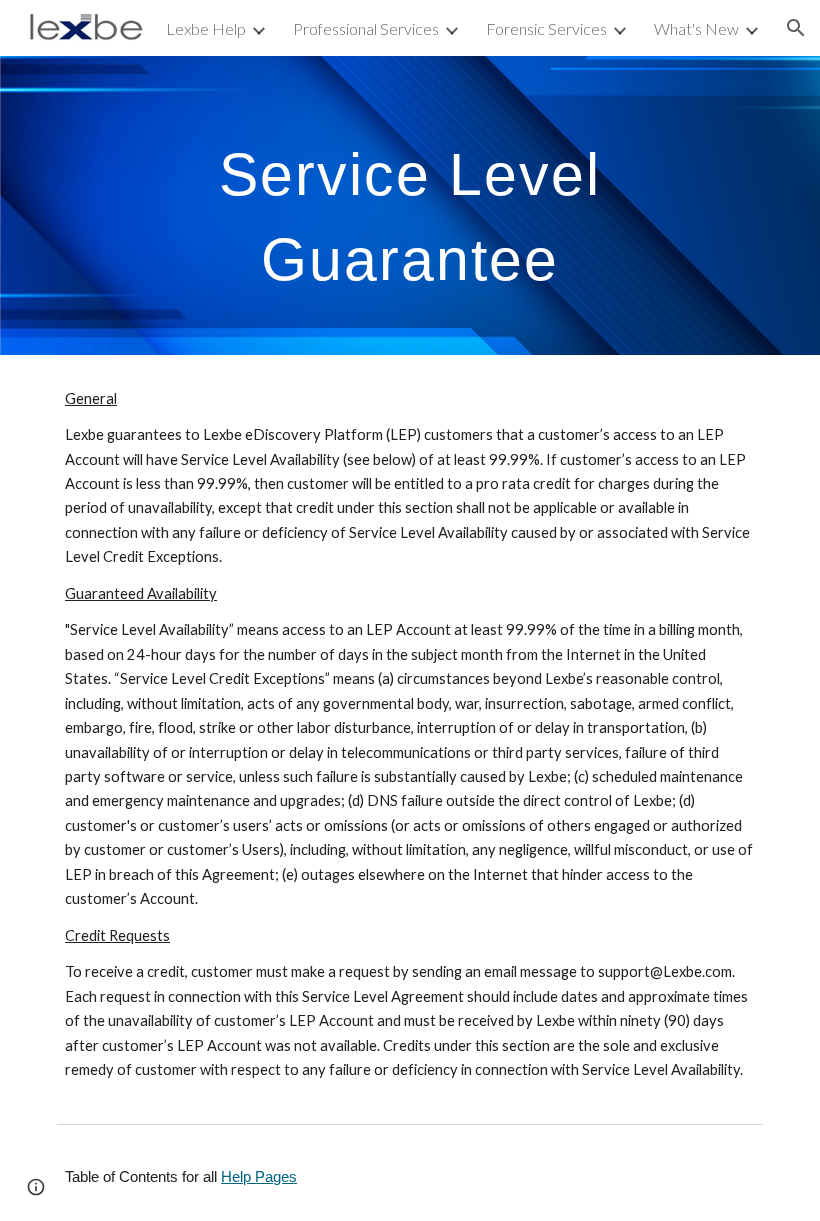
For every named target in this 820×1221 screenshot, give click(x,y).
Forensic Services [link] (546, 28)
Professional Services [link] (366, 28)
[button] (796, 28)
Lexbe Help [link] (206, 28)
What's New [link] (696, 28)
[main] (410, 205)
